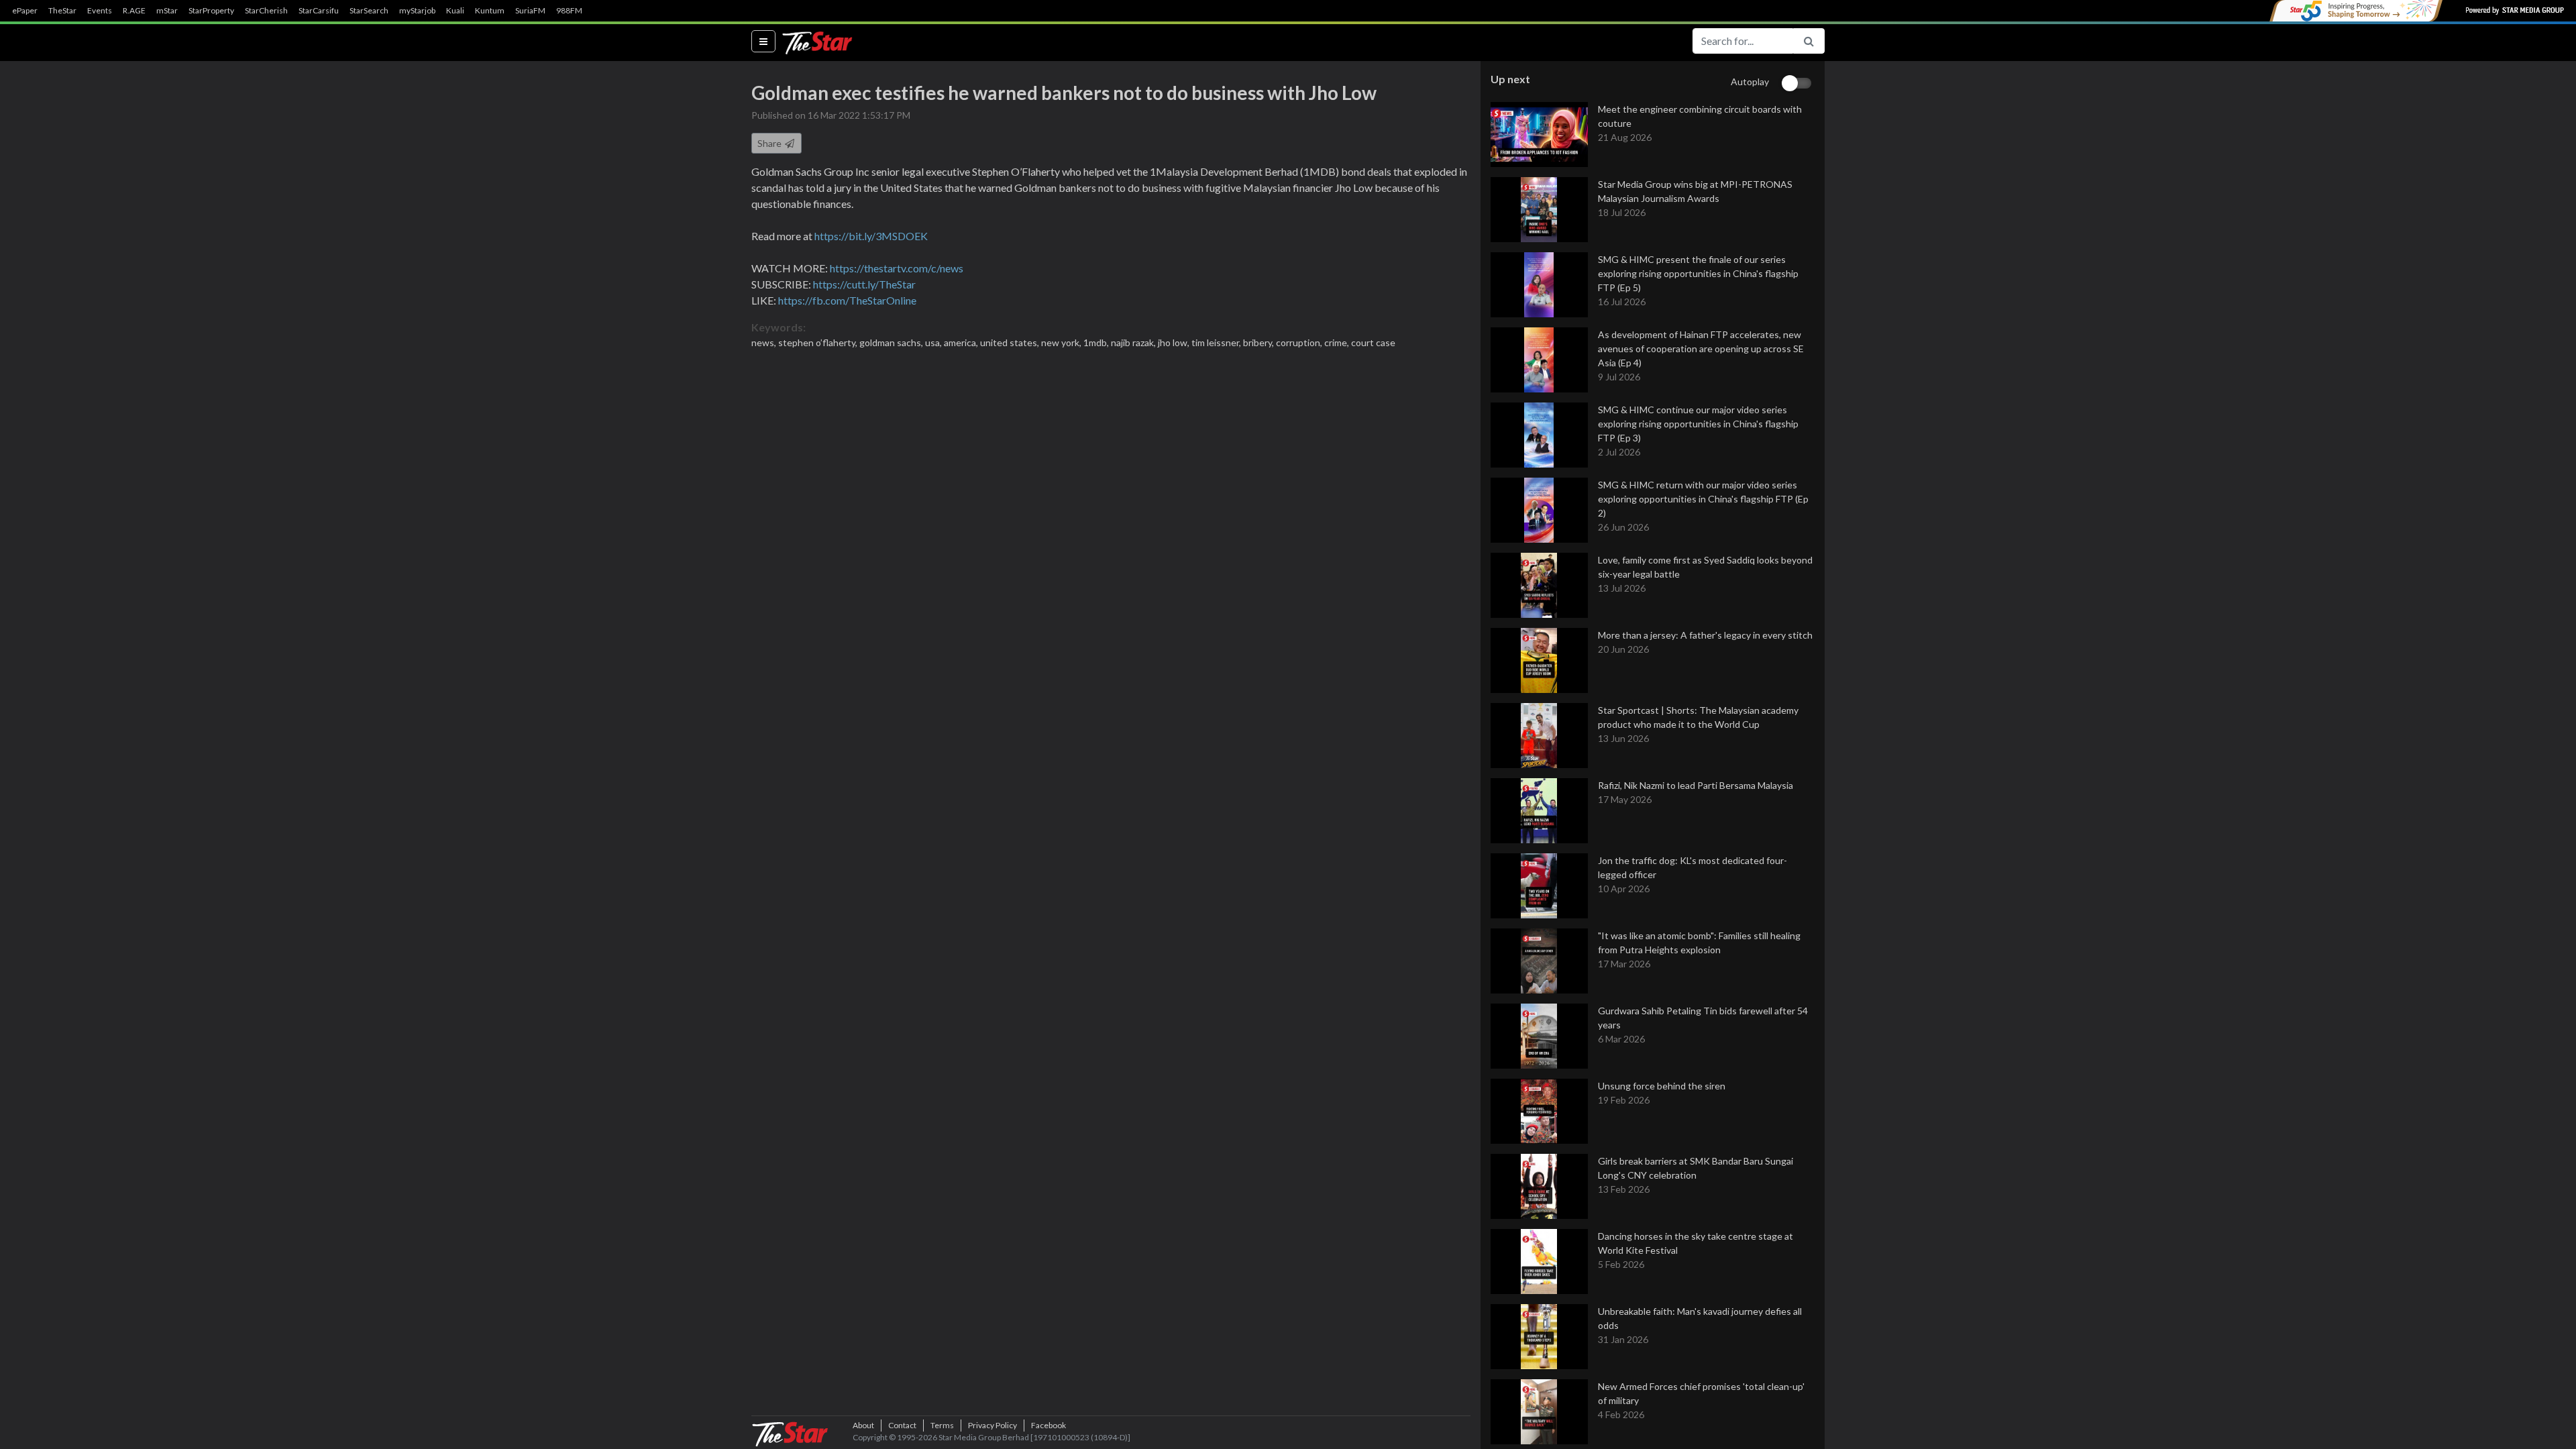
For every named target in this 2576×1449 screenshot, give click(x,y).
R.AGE (134, 11)
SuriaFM (530, 11)
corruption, (1300, 342)
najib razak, (1134, 342)
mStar (167, 11)
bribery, (1259, 342)
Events (100, 11)
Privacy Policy (992, 1425)
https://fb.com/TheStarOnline (847, 300)
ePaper (25, 11)
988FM (569, 11)
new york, (1062, 342)
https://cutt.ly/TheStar (864, 284)
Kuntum (490, 11)
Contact (902, 1425)
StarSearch (369, 11)
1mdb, (1097, 342)
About (863, 1425)
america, (962, 342)
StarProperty (211, 11)
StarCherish (266, 11)
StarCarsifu (319, 11)
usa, (934, 342)
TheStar (62, 11)
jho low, (1175, 342)
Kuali (455, 11)
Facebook (1049, 1425)
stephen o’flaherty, (819, 342)
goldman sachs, (892, 342)
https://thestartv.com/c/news (897, 268)
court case (1373, 342)
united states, (1011, 342)
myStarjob (417, 11)
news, (765, 342)
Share (770, 143)
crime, (1338, 342)
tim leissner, (1217, 342)
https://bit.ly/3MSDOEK (871, 236)
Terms (942, 1425)
